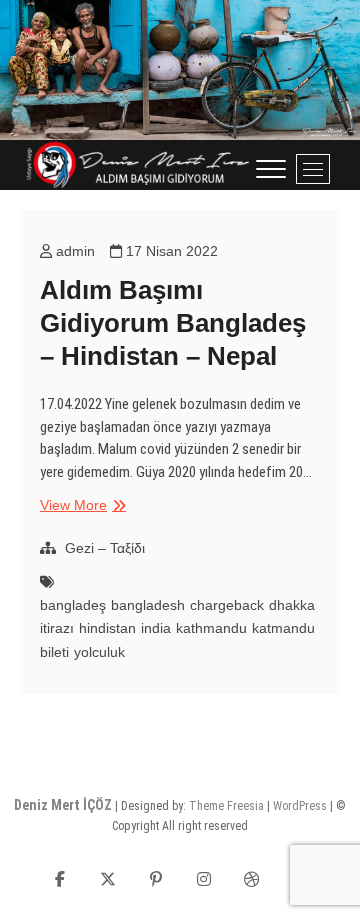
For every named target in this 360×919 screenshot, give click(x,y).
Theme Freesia (226, 806)
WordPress (300, 806)
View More (80, 506)
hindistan (107, 628)
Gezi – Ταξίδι (105, 548)
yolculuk (99, 652)
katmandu (283, 628)
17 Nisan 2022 (170, 251)
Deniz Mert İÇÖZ (63, 805)
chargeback (227, 605)
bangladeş (73, 605)
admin (73, 251)
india (156, 628)
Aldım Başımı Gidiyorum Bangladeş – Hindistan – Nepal (173, 323)
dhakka (292, 605)
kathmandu (211, 628)
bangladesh (148, 605)
